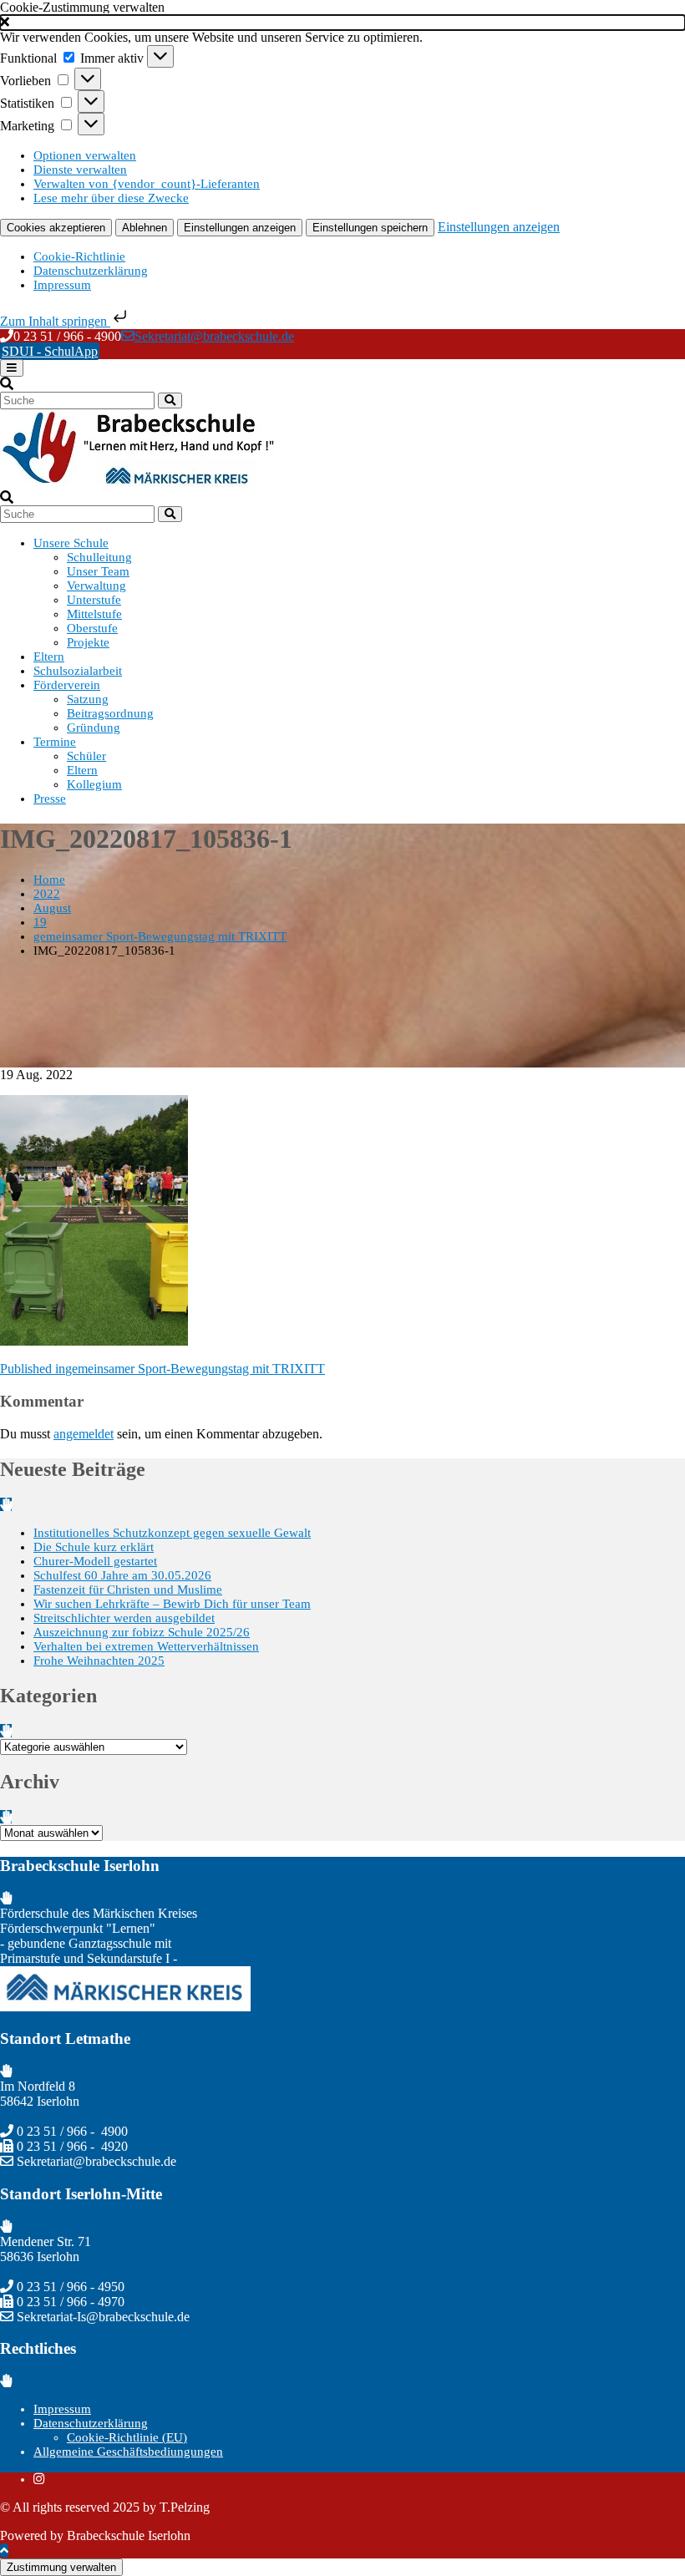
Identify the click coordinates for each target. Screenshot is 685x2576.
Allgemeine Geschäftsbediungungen (128, 2452)
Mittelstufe (94, 614)
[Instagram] (39, 2479)
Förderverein (67, 685)
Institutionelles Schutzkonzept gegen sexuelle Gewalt (172, 1533)
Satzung (88, 699)
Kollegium (94, 784)
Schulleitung (99, 557)
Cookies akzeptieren (56, 228)
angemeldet (84, 1434)
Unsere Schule (71, 543)
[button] (342, 23)
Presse (50, 799)
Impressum (62, 285)
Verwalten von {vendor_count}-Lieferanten (147, 184)
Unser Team (98, 571)
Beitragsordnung (110, 713)
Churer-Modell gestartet (95, 1561)
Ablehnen (145, 228)
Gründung (94, 728)
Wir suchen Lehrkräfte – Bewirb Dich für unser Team (172, 1604)
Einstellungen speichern (370, 228)
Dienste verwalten (80, 170)
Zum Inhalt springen (55, 321)
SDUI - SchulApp (50, 351)
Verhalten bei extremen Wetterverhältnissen (146, 1646)
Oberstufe (92, 628)
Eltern (49, 657)
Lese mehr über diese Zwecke (111, 198)
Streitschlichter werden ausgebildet (124, 1618)
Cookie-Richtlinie (79, 256)
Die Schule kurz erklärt (94, 1547)
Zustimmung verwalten (61, 2567)
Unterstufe (94, 600)
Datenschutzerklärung (91, 271)
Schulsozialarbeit (78, 671)
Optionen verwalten (85, 155)
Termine (55, 742)
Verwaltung (96, 586)
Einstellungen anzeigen (240, 228)
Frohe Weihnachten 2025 (99, 1661)
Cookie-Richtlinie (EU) (127, 2437)
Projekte (88, 642)
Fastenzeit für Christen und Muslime (128, 1590)
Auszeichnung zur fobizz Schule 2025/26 (142, 1632)
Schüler (86, 756)
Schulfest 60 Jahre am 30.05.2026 (122, 1575)
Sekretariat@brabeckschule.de (214, 336)
